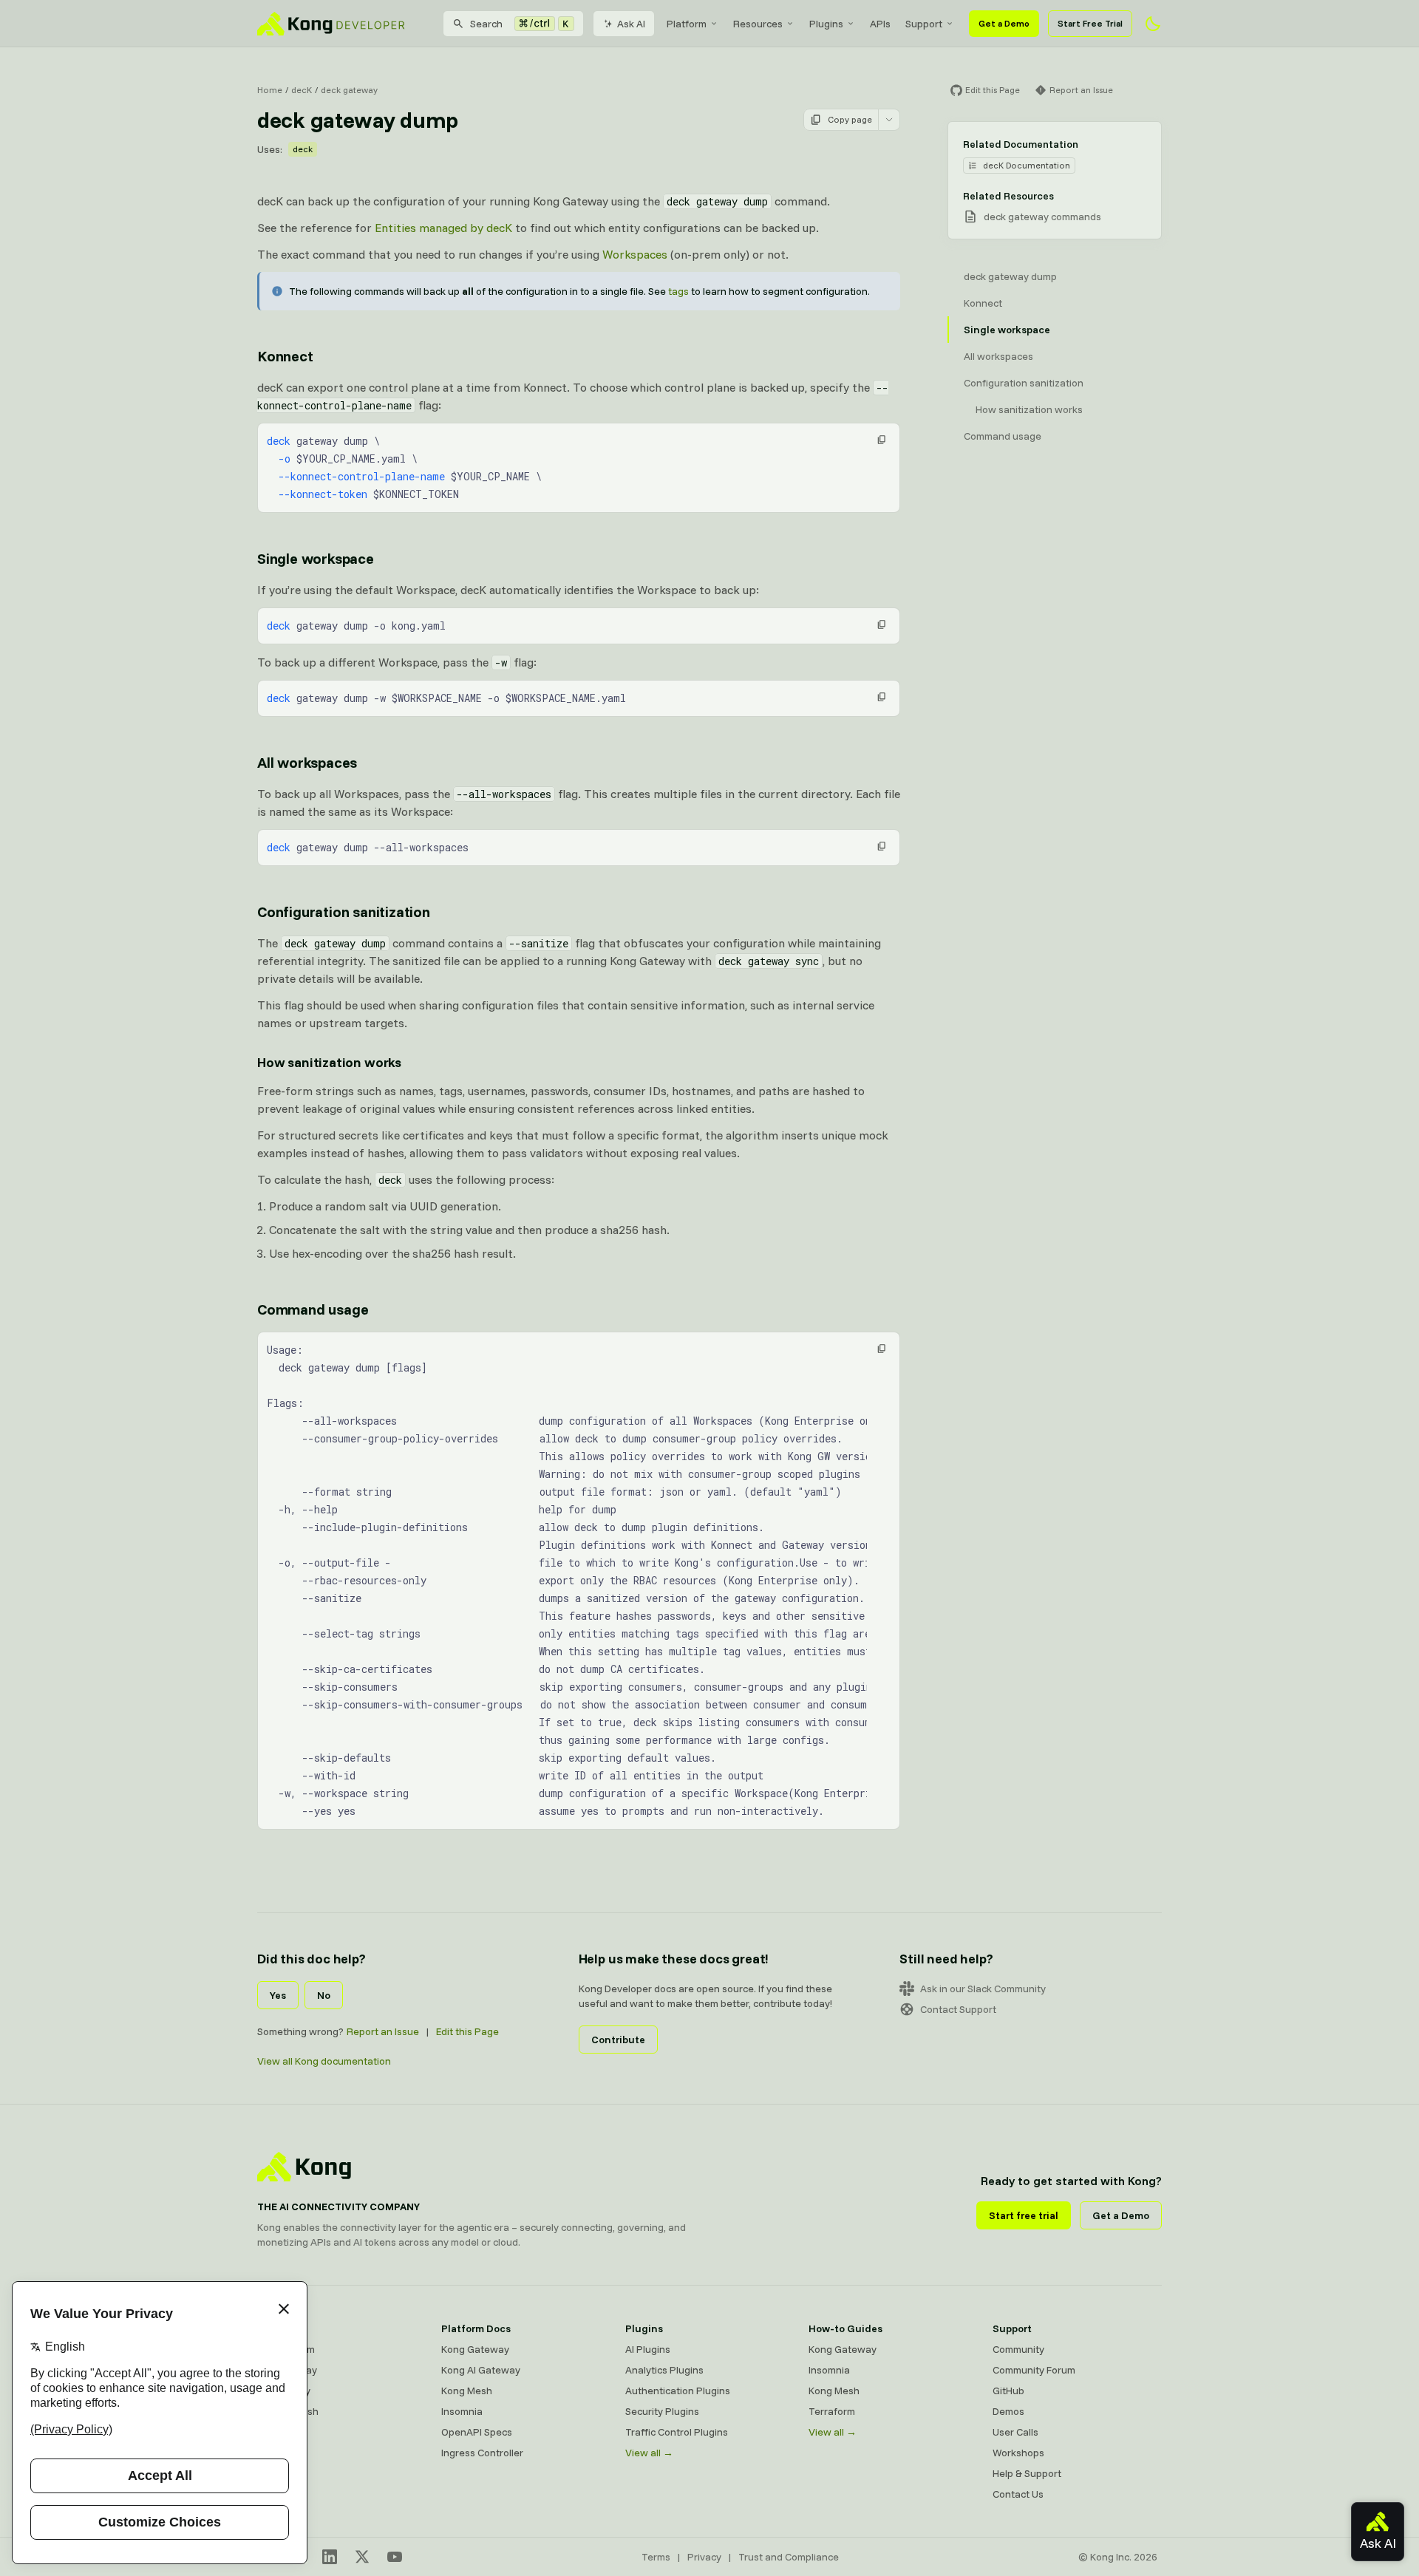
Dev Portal (281, 2432)
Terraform (832, 2411)
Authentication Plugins (678, 2391)
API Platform (286, 2349)
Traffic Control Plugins (677, 2432)
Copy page (850, 119)
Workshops (1018, 2453)
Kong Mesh (467, 2391)
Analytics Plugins (664, 2370)
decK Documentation (1027, 165)
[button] (882, 440)
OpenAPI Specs (477, 2432)
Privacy (704, 2557)
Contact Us (1018, 2494)
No (324, 1995)
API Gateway (287, 2370)
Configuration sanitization (344, 912)
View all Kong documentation (324, 2061)
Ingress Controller (482, 2453)
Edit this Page (467, 2031)
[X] (362, 2557)
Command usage (313, 1309)
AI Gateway (284, 2391)
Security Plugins (662, 2411)
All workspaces (307, 762)
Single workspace (316, 558)
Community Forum (1034, 2370)
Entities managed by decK (443, 228)
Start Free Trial (1090, 23)
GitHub (1008, 2391)
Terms (656, 2557)
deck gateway (349, 90)
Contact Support (958, 2009)
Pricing (273, 2453)
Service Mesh (288, 2411)
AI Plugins (648, 2349)
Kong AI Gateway (481, 2370)
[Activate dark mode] (1153, 24)
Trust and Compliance (789, 2557)
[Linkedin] (330, 2557)
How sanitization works (329, 1062)
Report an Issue (383, 2031)
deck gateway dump (1010, 276)
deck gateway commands (1042, 217)
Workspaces (635, 254)
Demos (1008, 2411)
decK (302, 90)
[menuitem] (693, 24)
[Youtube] (395, 2557)
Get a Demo (1004, 23)
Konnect (285, 356)
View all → (649, 2453)
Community (1018, 2349)
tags (678, 291)
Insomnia (462, 2411)
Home (270, 90)
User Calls (1015, 2432)
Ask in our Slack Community (983, 1989)
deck (303, 149)
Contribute (618, 2040)
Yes (278, 1995)
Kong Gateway (475, 2349)
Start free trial (1024, 2215)
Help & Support (1027, 2473)
